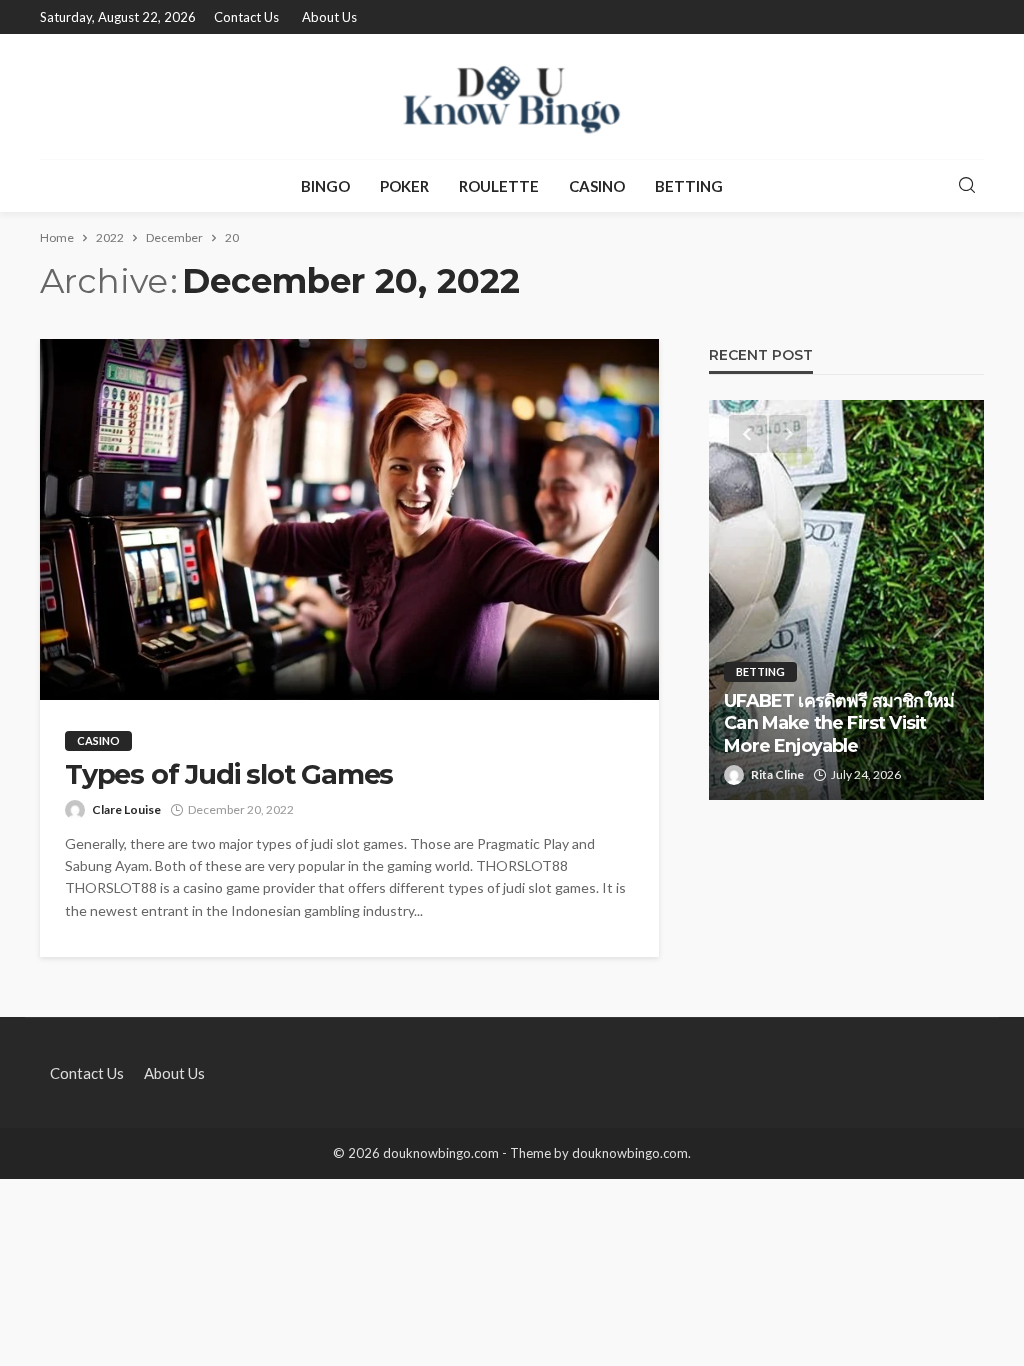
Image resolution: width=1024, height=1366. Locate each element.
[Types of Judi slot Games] (349, 519)
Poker (404, 186)
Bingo (325, 186)
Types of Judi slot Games (229, 775)
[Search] (967, 186)
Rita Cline (777, 774)
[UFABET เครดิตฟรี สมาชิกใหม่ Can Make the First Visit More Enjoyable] (846, 600)
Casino (597, 186)
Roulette (499, 186)
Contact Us (246, 17)
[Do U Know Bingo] (512, 96)
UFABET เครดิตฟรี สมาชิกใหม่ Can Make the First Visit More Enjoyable (839, 723)
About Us (329, 17)
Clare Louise (126, 809)
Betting (689, 186)
